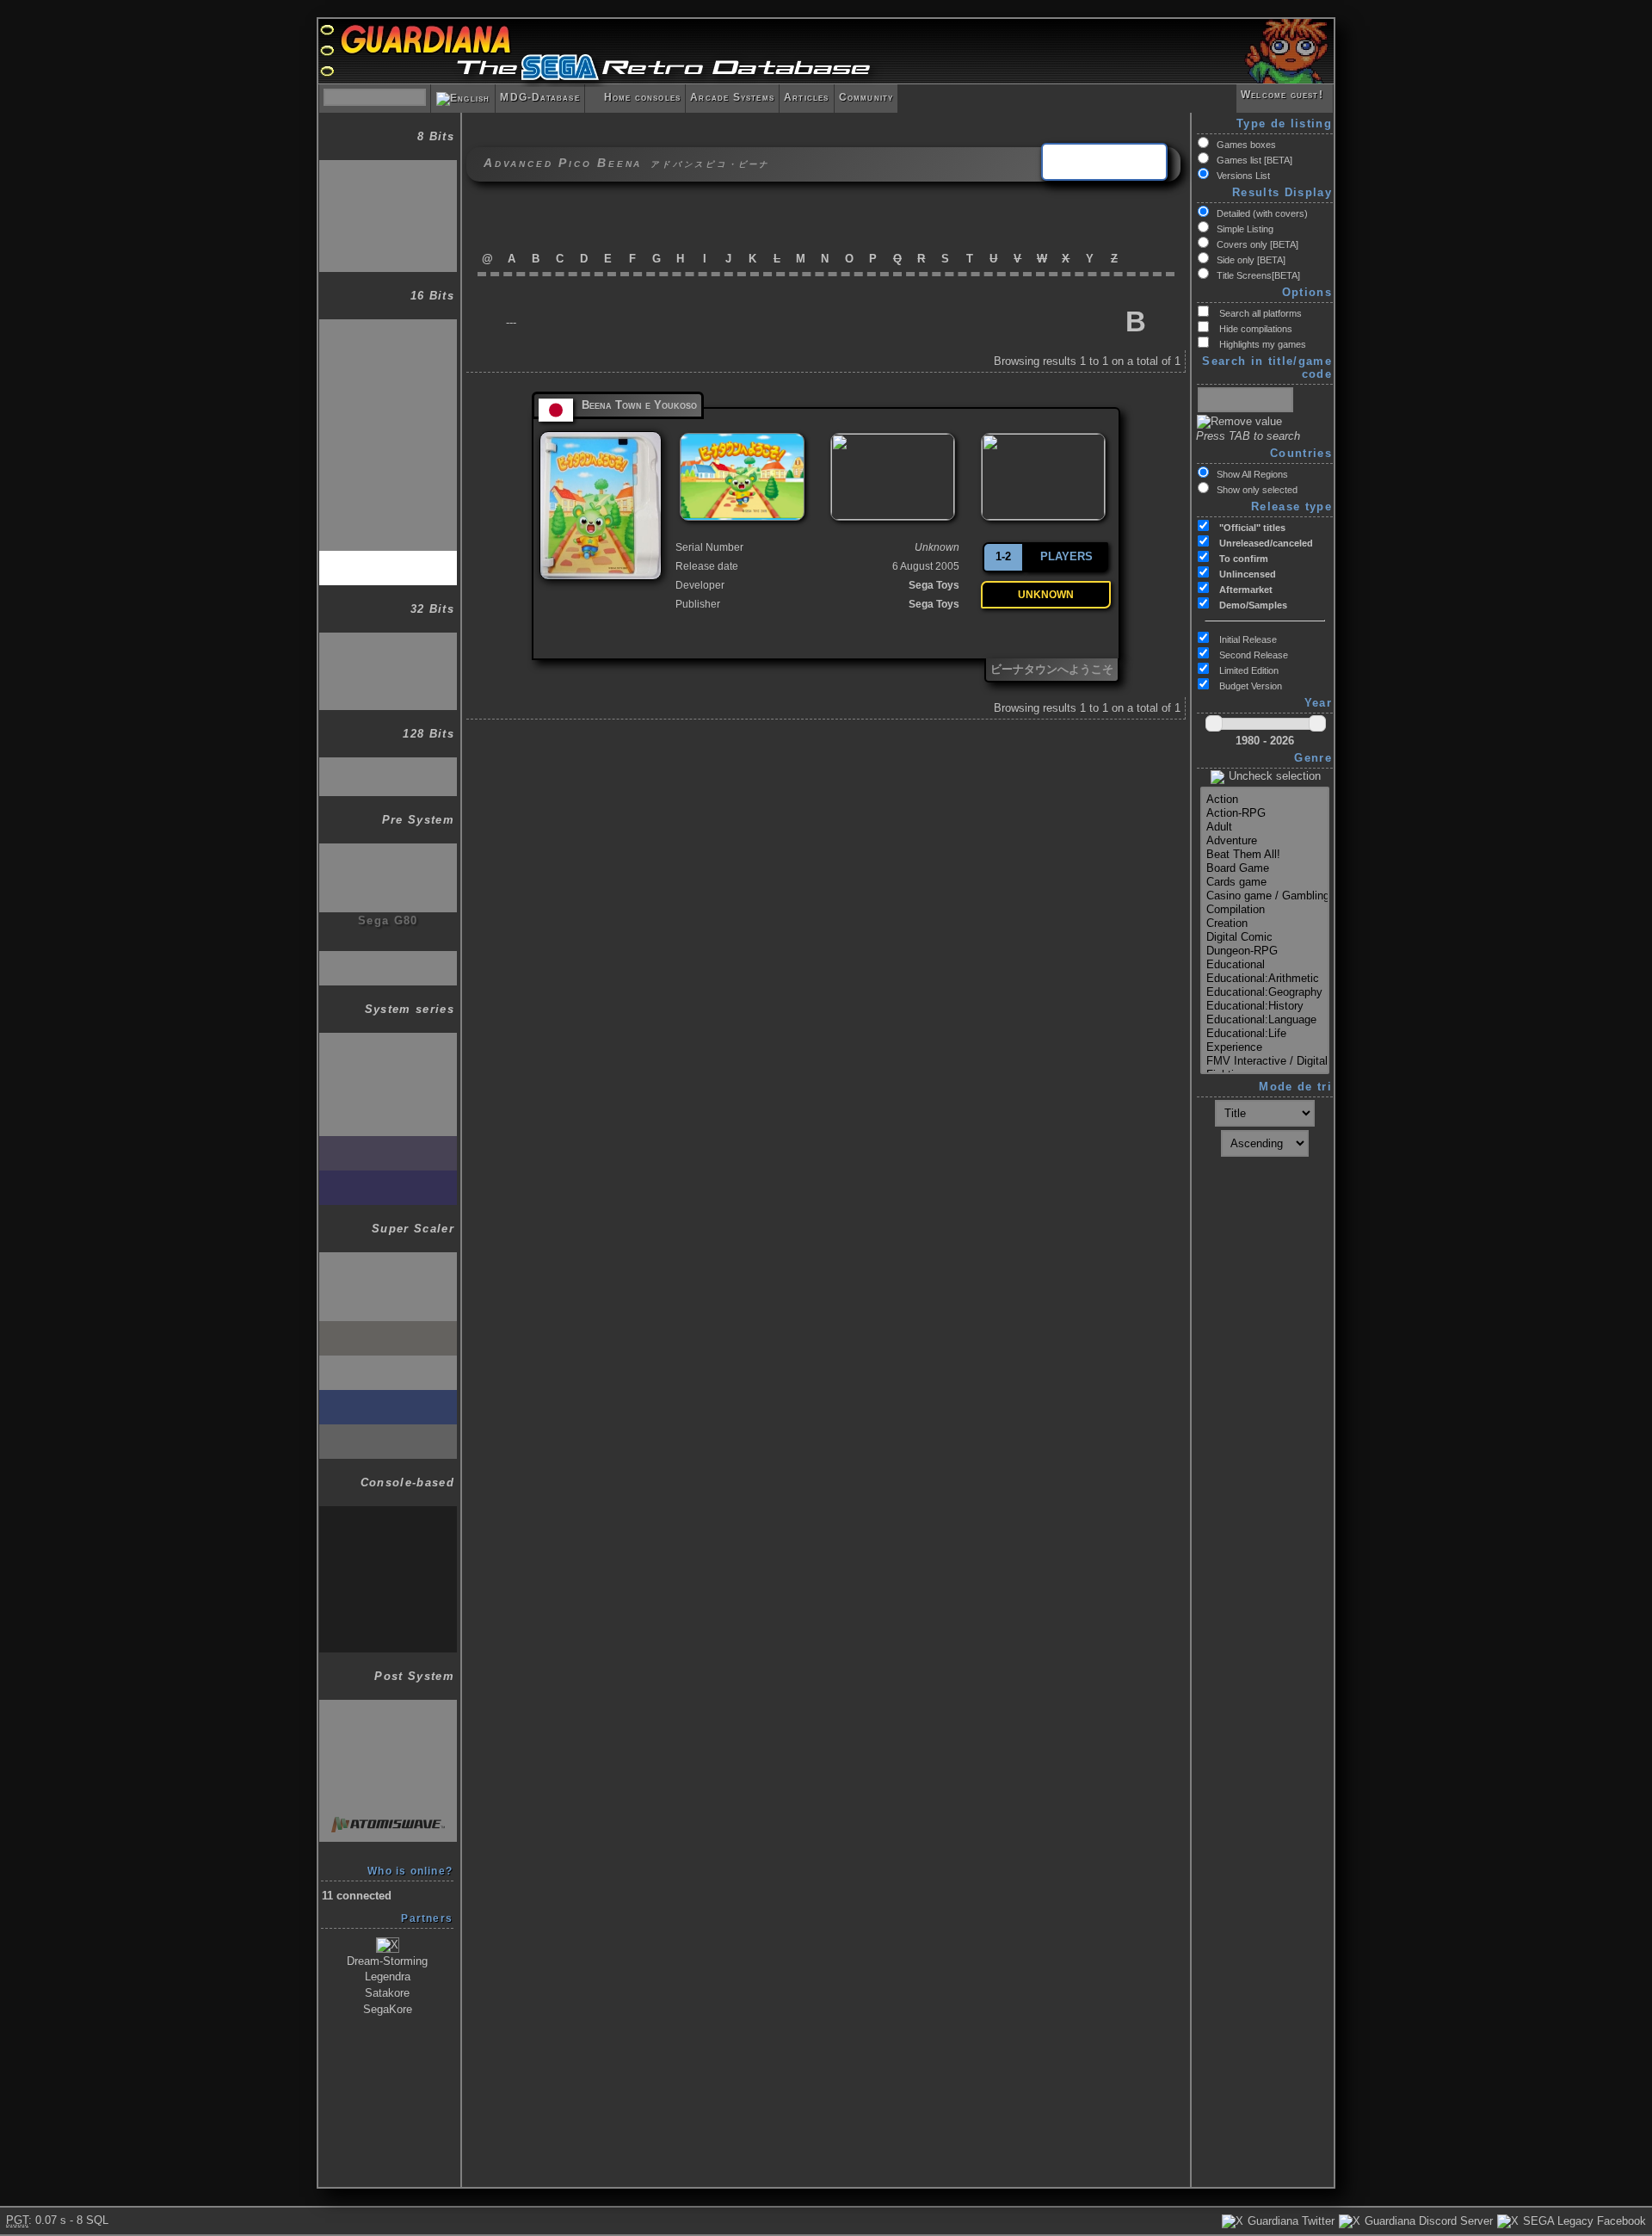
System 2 (388, 1075)
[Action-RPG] (1265, 813)
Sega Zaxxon (388, 852)
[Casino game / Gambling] (1265, 896)
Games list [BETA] (1254, 160)
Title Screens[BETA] (1258, 275)
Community (866, 97)
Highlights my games (1261, 344)
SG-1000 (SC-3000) (388, 168)
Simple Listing (1245, 229)
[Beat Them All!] (1265, 855)
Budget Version (1249, 686)
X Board (388, 1329)
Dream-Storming (387, 1961)
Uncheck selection (1273, 776)
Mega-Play (388, 1622)
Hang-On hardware (388, 1260)
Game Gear (388, 241)
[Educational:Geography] (1265, 992)
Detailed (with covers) (1262, 213)
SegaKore (388, 2009)
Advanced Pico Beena (388, 562)
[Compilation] (1265, 910)
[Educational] (1265, 965)
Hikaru (388, 1781)
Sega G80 (388, 920)
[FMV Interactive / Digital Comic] (1265, 1061)
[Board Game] (1265, 868)
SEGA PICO (388, 482)
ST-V (388, 1433)
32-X (388, 641)
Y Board (388, 1364)
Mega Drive (388, 327)
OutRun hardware (388, 1295)
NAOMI (388, 1742)
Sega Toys (934, 585)
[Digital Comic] (1265, 937)
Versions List (1243, 176)
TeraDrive (388, 520)
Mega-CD (388, 366)
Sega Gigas (388, 959)
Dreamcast (388, 766)
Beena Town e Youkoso (639, 405)
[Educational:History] (1265, 1006)
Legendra (388, 1977)
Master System (388, 203)
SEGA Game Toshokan (388, 411)
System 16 (388, 1110)
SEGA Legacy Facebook (1583, 2221)
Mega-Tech (388, 1583)
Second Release (1252, 655)
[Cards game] (1265, 882)
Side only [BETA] (1251, 260)
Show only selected (1257, 490)
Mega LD (388, 443)
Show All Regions (1252, 474)
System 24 (388, 1144)
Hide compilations (1254, 329)
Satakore (387, 1993)
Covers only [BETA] (1257, 244)
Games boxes (1246, 145)
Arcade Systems (732, 97)
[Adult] (1265, 827)
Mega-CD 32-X (388, 679)
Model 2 (388, 1708)
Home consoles (635, 97)
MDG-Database (539, 97)
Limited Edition (1248, 670)
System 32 (388, 1398)
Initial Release (1247, 639)
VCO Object (388, 886)
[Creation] (1265, 923)
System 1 (388, 1041)
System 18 (388, 1179)
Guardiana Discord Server (1427, 2221)
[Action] (1265, 800)
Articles (807, 97)
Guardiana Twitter (1289, 2221)
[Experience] (1265, 1047)
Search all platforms (1259, 313)
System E (388, 1514)
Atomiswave (388, 1816)
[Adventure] (1265, 841)
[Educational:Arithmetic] (1265, 979)
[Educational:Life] (1265, 1034)
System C (388, 1549)
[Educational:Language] (1265, 1020)
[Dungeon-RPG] (1265, 951)
